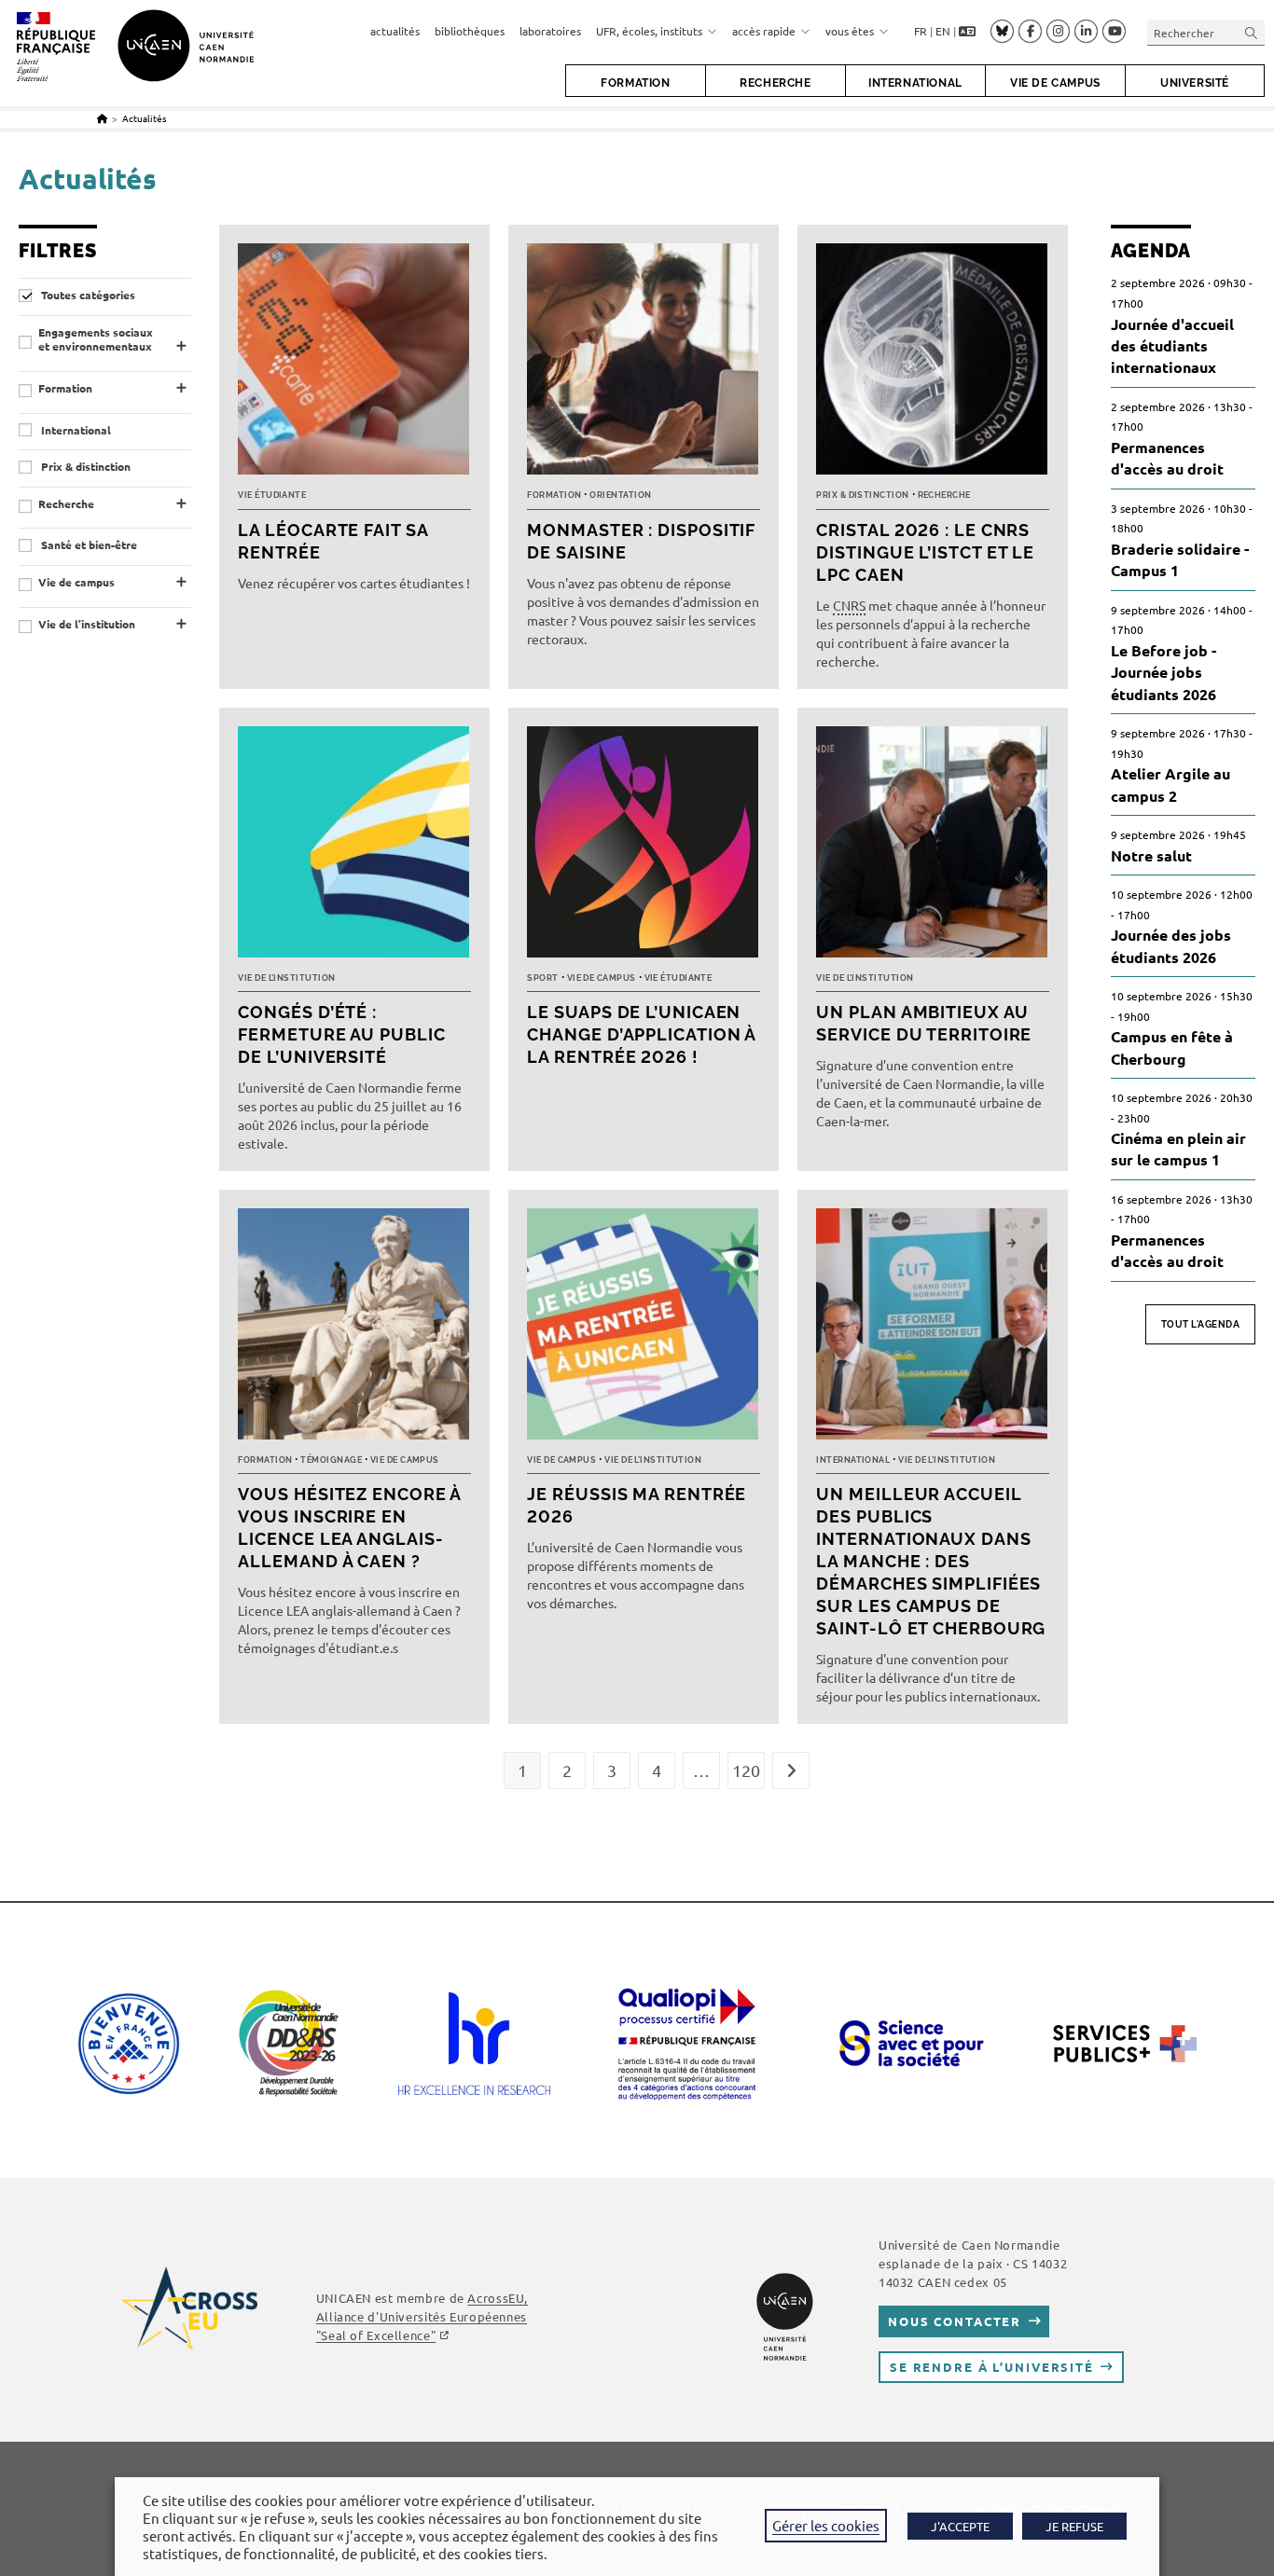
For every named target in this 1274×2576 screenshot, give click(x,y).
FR (921, 31)
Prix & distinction (84, 467)
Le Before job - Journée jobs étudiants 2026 (1163, 672)
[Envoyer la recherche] (1252, 32)
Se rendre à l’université (992, 2367)
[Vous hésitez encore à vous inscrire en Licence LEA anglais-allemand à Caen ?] (354, 1329)
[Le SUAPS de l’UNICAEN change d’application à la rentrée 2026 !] (644, 847)
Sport (542, 978)
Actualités (144, 118)
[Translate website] (967, 32)
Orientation (620, 495)
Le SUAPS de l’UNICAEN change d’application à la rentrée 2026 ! (641, 1034)
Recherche (66, 504)
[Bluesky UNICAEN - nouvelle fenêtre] (1002, 31)
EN (943, 31)
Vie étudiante (272, 495)
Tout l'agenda (1201, 1324)
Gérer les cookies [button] (826, 2525)
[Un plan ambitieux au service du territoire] (933, 847)
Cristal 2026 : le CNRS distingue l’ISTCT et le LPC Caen (925, 552)
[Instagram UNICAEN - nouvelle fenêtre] (1058, 32)
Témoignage (331, 1460)
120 (746, 1770)
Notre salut (1151, 855)
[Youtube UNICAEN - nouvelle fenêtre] (1114, 32)
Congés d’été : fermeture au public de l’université (341, 1034)
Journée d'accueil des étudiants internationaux (1172, 346)
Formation (65, 388)
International (75, 430)
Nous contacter (955, 2321)
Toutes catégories (87, 295)
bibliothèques (470, 31)
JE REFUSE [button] (1074, 2526)
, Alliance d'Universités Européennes (422, 2316)
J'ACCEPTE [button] (960, 2526)
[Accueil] (102, 118)
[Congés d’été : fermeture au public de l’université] (354, 847)
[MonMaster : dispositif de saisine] (644, 364)
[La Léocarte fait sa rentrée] (354, 364)
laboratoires (550, 31)
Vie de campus (76, 582)
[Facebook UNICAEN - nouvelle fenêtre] (1030, 32)
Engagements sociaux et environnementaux (96, 340)
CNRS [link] (849, 605)
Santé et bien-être (88, 545)
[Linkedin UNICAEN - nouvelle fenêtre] (1086, 32)
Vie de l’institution (87, 624)
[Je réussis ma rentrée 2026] (644, 1329)
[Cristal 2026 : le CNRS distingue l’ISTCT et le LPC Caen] (933, 364)
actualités (395, 31)
